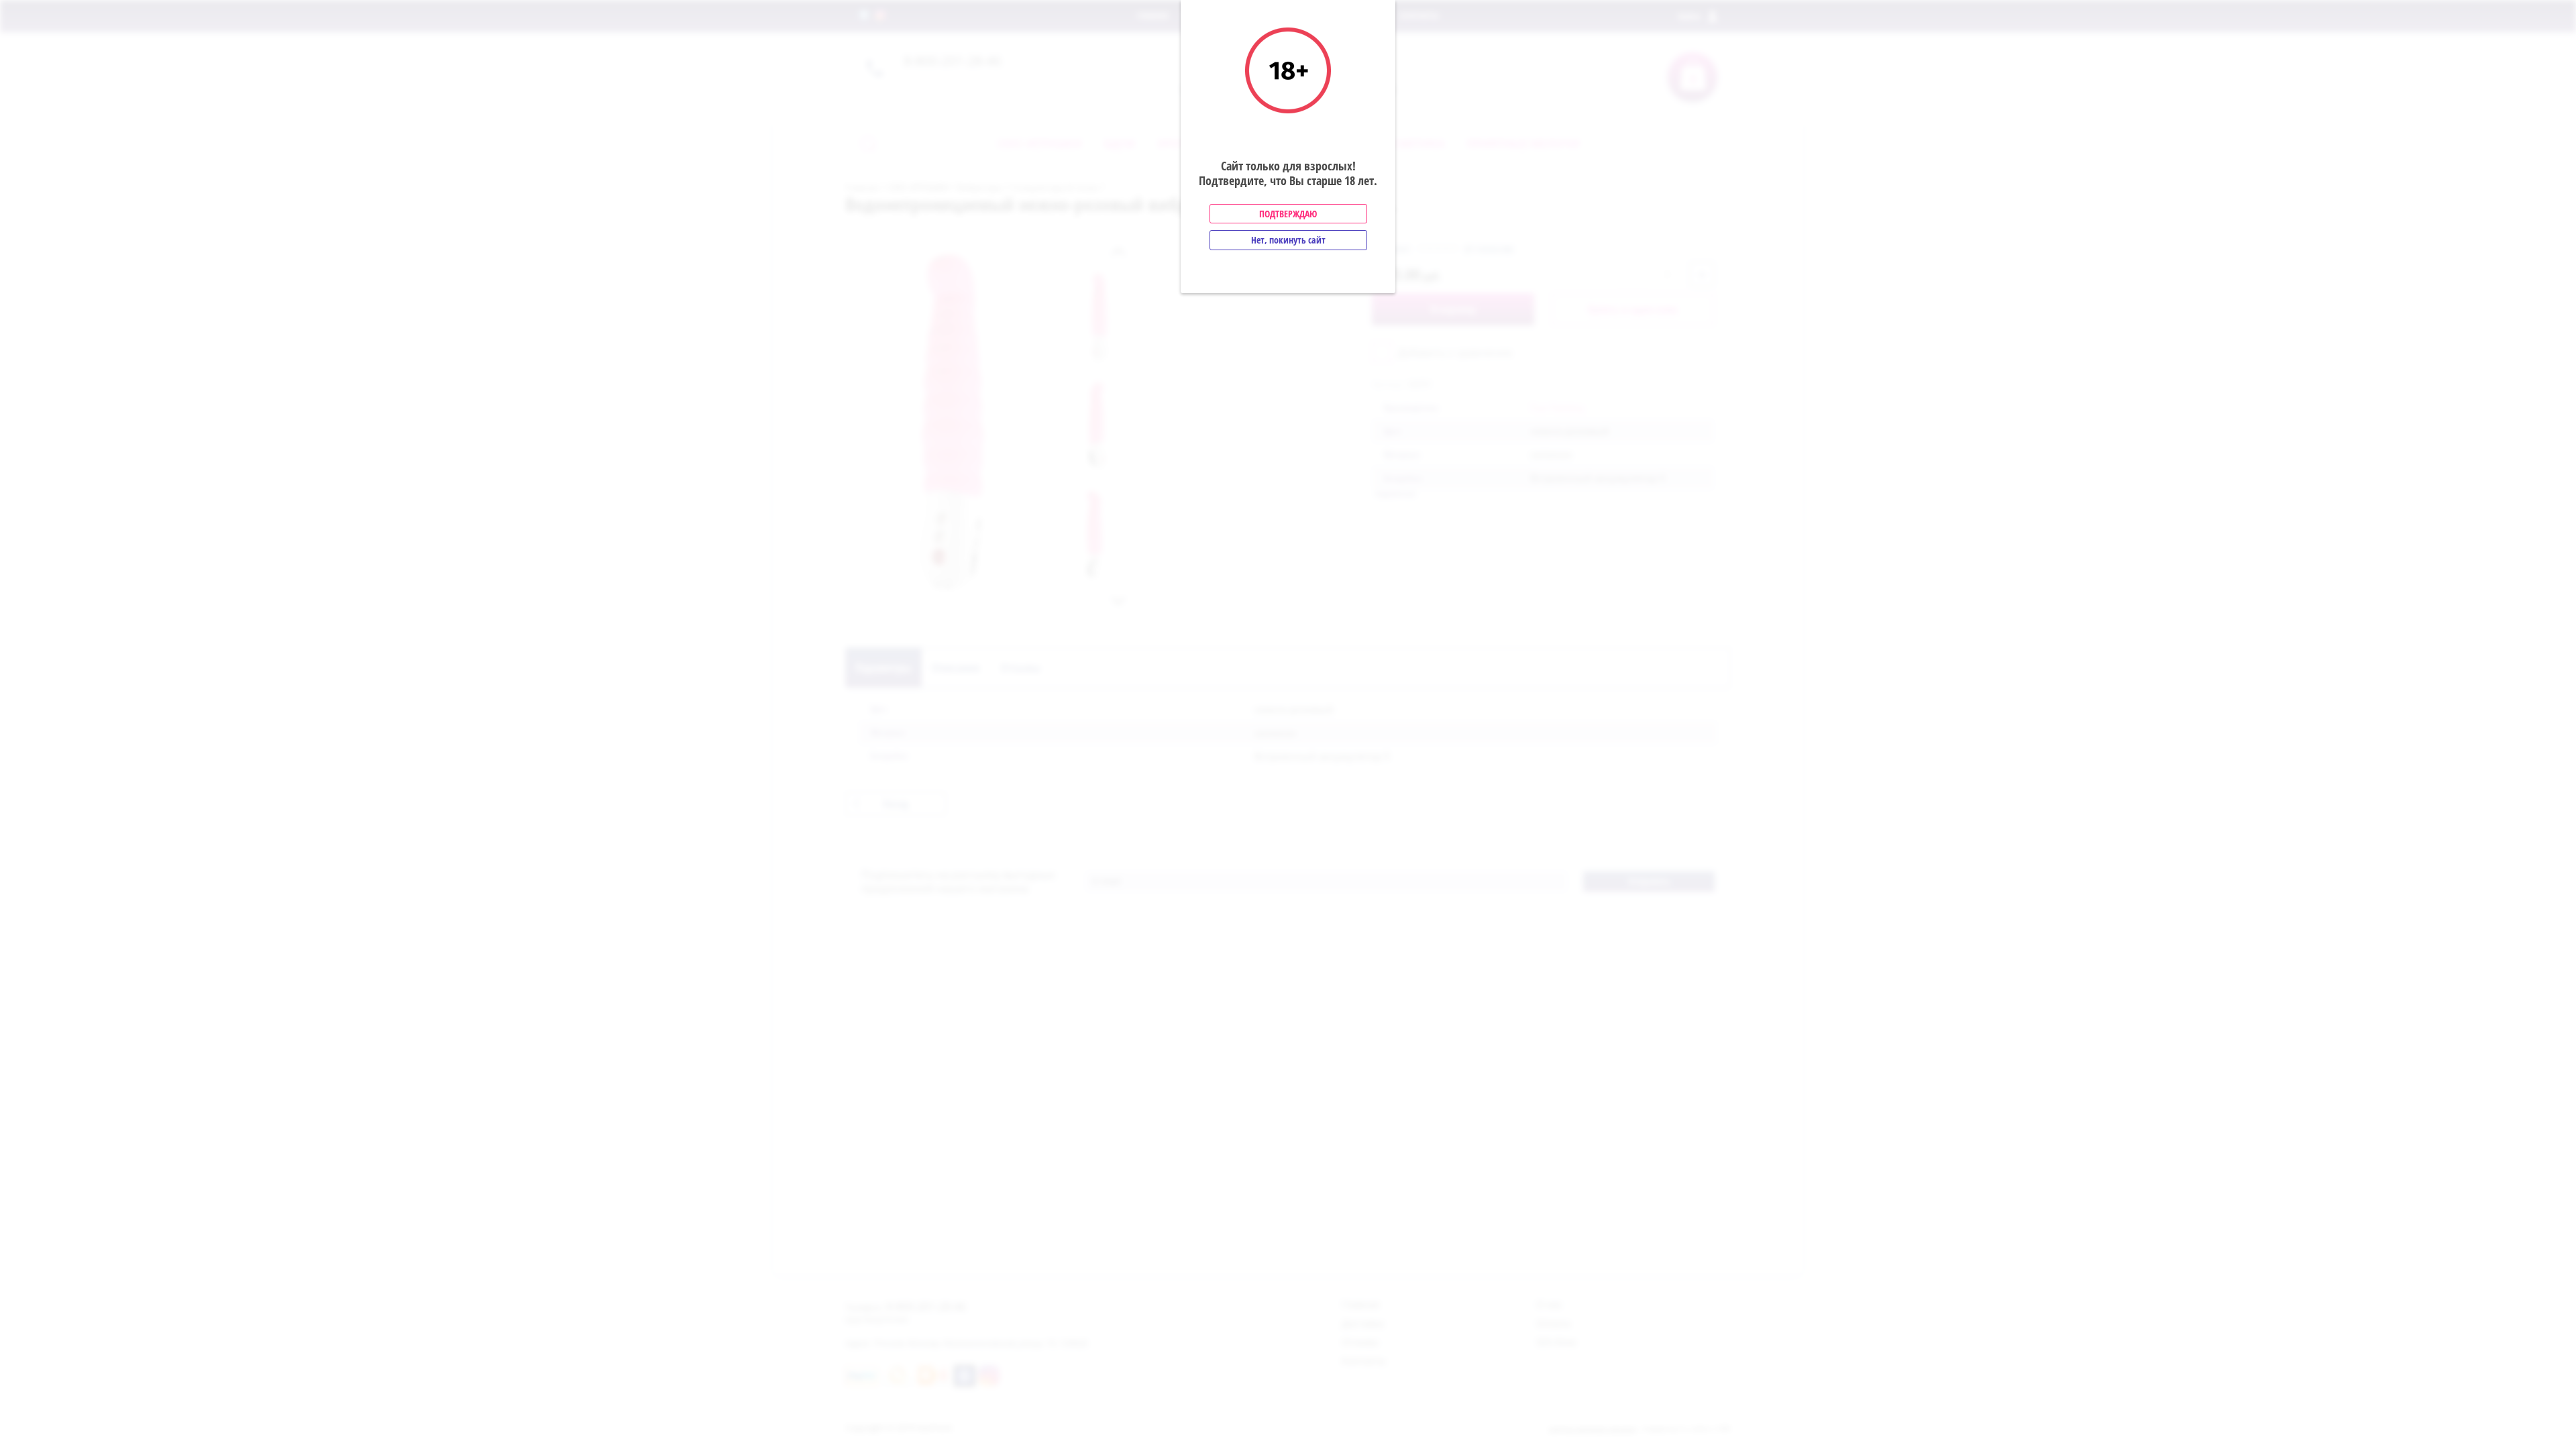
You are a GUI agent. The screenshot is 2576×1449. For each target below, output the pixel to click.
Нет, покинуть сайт (1288, 240)
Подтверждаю (1288, 214)
